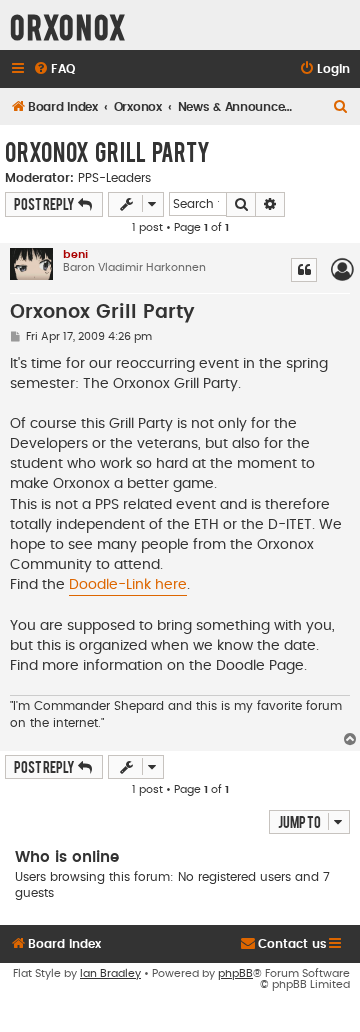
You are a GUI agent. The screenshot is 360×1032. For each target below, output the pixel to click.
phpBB (235, 973)
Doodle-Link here (128, 585)
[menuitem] (54, 69)
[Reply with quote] (304, 270)
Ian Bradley (110, 973)
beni (75, 254)
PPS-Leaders (114, 178)
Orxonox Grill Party (107, 151)
